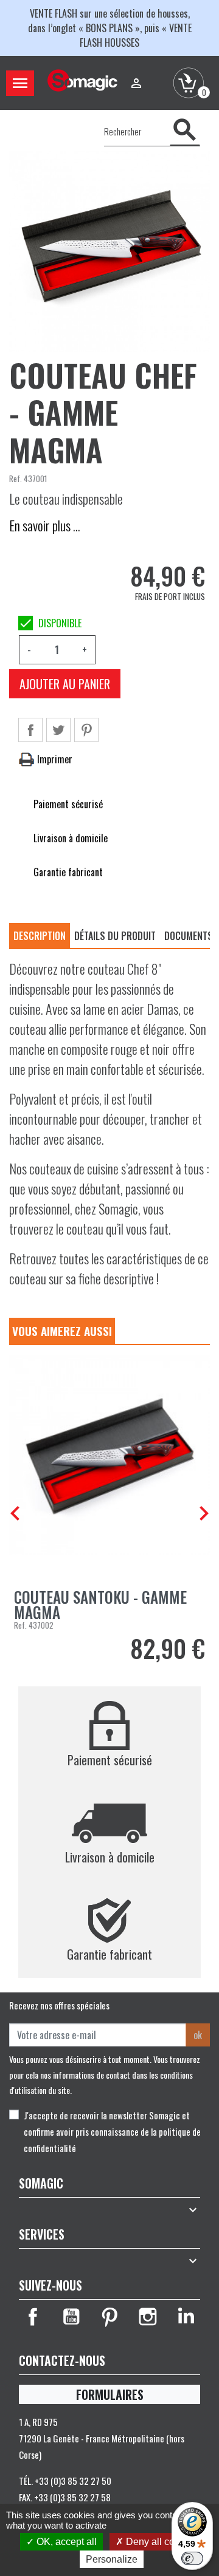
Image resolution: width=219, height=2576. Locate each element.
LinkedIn (186, 2317)
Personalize (112, 2559)
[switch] (192, 2558)
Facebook (33, 2317)
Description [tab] (40, 936)
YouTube (71, 2317)
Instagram (148, 2317)
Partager (30, 730)
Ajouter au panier (65, 684)
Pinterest (86, 730)
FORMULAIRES (110, 2394)
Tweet (58, 730)
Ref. (16, 479)
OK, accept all (65, 2542)
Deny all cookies (161, 2542)
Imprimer (54, 759)
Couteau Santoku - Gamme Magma (100, 1604)
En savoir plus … (45, 525)
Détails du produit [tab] (115, 936)
